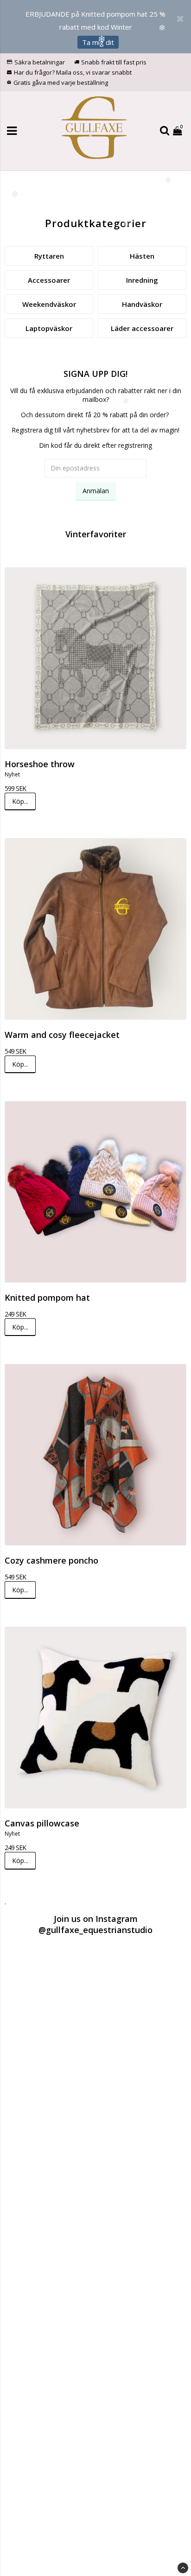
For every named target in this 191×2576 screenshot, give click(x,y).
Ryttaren (49, 256)
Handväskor (142, 304)
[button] (178, 130)
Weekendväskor (49, 304)
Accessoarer (49, 280)
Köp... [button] (20, 801)
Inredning (142, 280)
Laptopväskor (49, 328)
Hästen (142, 256)
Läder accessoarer (142, 328)
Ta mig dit (98, 42)
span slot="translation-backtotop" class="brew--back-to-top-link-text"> (183, 2568)
